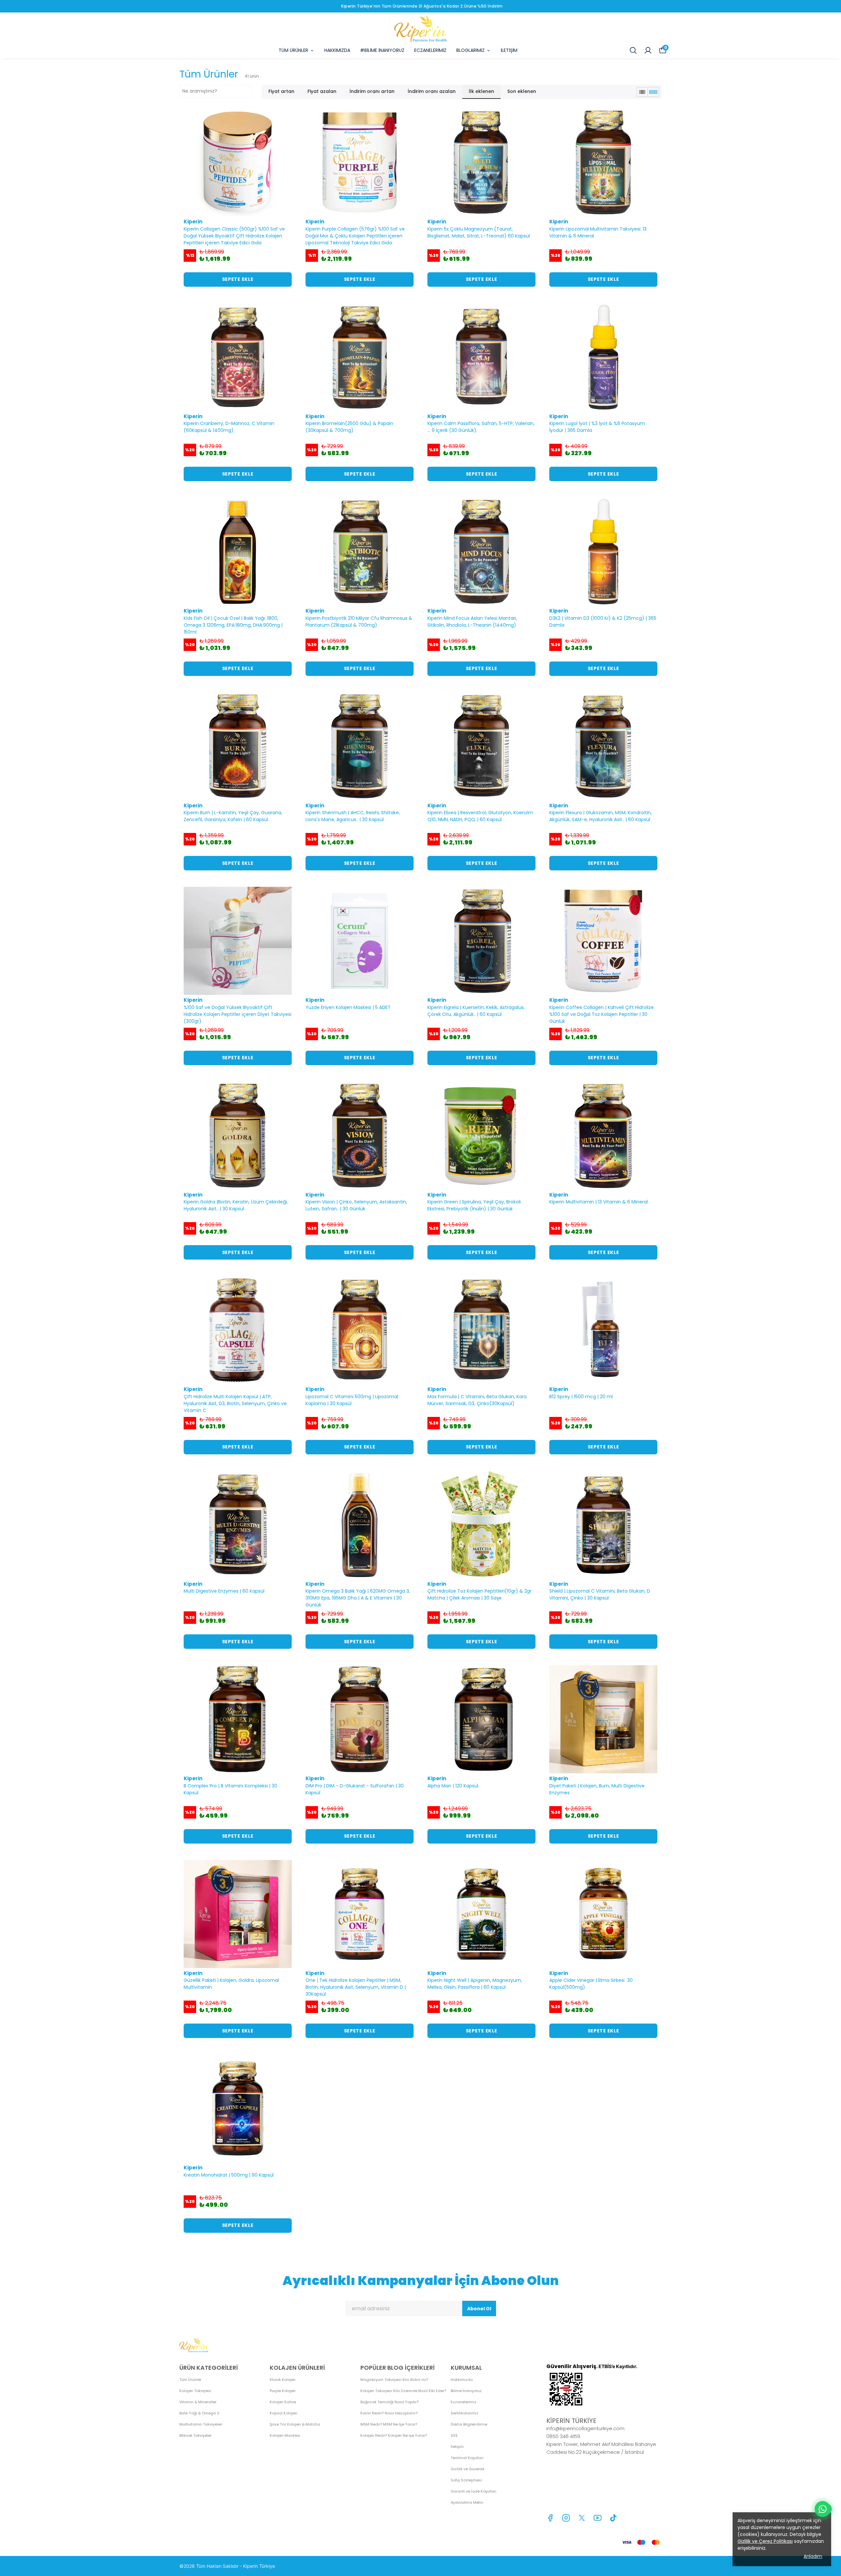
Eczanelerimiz (464, 2402)
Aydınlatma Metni (467, 2502)
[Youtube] (598, 2518)
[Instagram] (566, 2518)
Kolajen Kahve (283, 2402)
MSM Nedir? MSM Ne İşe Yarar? (389, 2424)
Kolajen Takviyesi (195, 2391)
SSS (454, 2435)
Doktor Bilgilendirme (469, 2424)
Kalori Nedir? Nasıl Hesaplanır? (389, 2413)
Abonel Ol (479, 2309)
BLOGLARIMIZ (470, 50)
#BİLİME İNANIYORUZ (382, 50)
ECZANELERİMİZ (430, 50)
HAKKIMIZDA (337, 50)
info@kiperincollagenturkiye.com (585, 2428)
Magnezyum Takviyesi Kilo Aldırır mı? (394, 2380)
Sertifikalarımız (465, 2413)
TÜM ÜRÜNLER (293, 50)
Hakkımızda (462, 2380)
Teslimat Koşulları (467, 2458)
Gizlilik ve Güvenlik (468, 2469)
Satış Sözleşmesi (466, 2480)
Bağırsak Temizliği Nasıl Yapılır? (389, 2402)
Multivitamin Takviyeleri (201, 2424)
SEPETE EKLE (238, 279)
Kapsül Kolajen (284, 2413)
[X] (582, 2518)
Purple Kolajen (283, 2391)
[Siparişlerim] (648, 50)
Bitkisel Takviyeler (195, 2435)
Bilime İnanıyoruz (466, 2391)
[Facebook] (550, 2518)
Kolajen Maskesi (285, 2435)
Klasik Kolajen (283, 2380)
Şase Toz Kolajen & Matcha (295, 2424)
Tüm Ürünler (190, 2380)
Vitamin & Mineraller (198, 2402)
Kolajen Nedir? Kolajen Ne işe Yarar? (394, 2435)
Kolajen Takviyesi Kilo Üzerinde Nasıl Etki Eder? (403, 2391)
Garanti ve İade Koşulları (474, 2491)
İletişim (457, 2447)
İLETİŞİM (509, 50)
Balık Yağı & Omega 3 (199, 2413)
